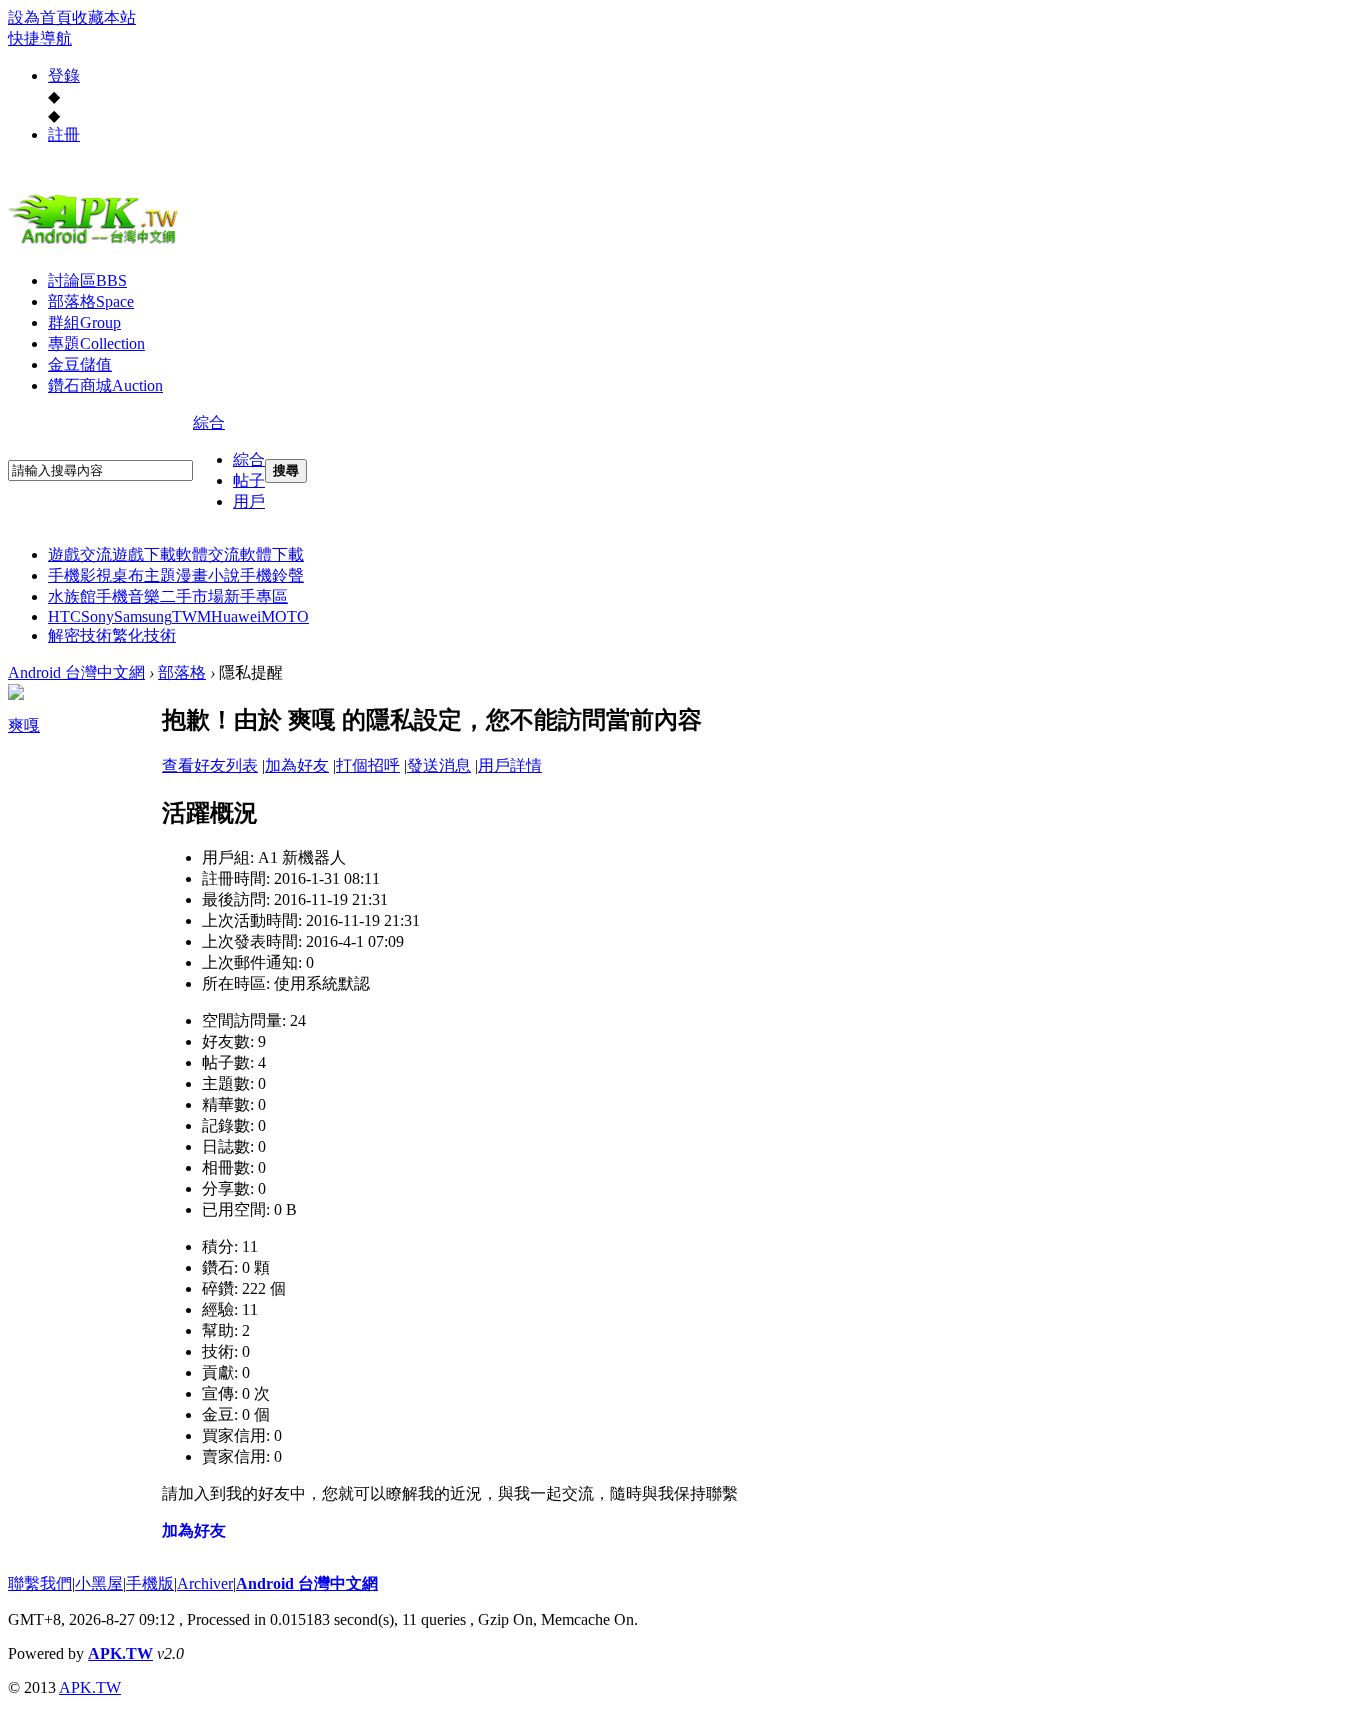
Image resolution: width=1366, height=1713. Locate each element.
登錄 (64, 75)
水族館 (72, 596)
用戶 (249, 501)
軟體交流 (208, 554)
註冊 (64, 134)
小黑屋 (99, 1583)
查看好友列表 (210, 765)
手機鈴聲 (272, 575)
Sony (97, 616)
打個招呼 (368, 765)
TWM (191, 616)
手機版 (150, 1583)
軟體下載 (272, 554)
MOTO (285, 616)
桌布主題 (144, 575)
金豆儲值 (80, 364)
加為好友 (297, 765)
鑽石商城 (105, 385)
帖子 (249, 480)
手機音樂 (128, 596)
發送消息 (439, 765)
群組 (84, 322)
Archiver (205, 1583)
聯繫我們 (40, 1583)
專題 (96, 343)
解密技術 (80, 635)
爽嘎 (24, 725)
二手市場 (192, 596)
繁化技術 (144, 635)
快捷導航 (40, 38)
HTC (64, 616)
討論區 (87, 280)
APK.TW (120, 1653)
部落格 (91, 301)
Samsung (143, 616)
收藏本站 (104, 17)
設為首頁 (40, 17)
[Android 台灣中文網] (98, 243)
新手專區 (256, 596)
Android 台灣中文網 (76, 672)
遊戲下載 (144, 554)
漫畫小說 (208, 575)
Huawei (236, 616)
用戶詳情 (510, 765)
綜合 (209, 422)
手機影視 (80, 575)
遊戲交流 (80, 554)
